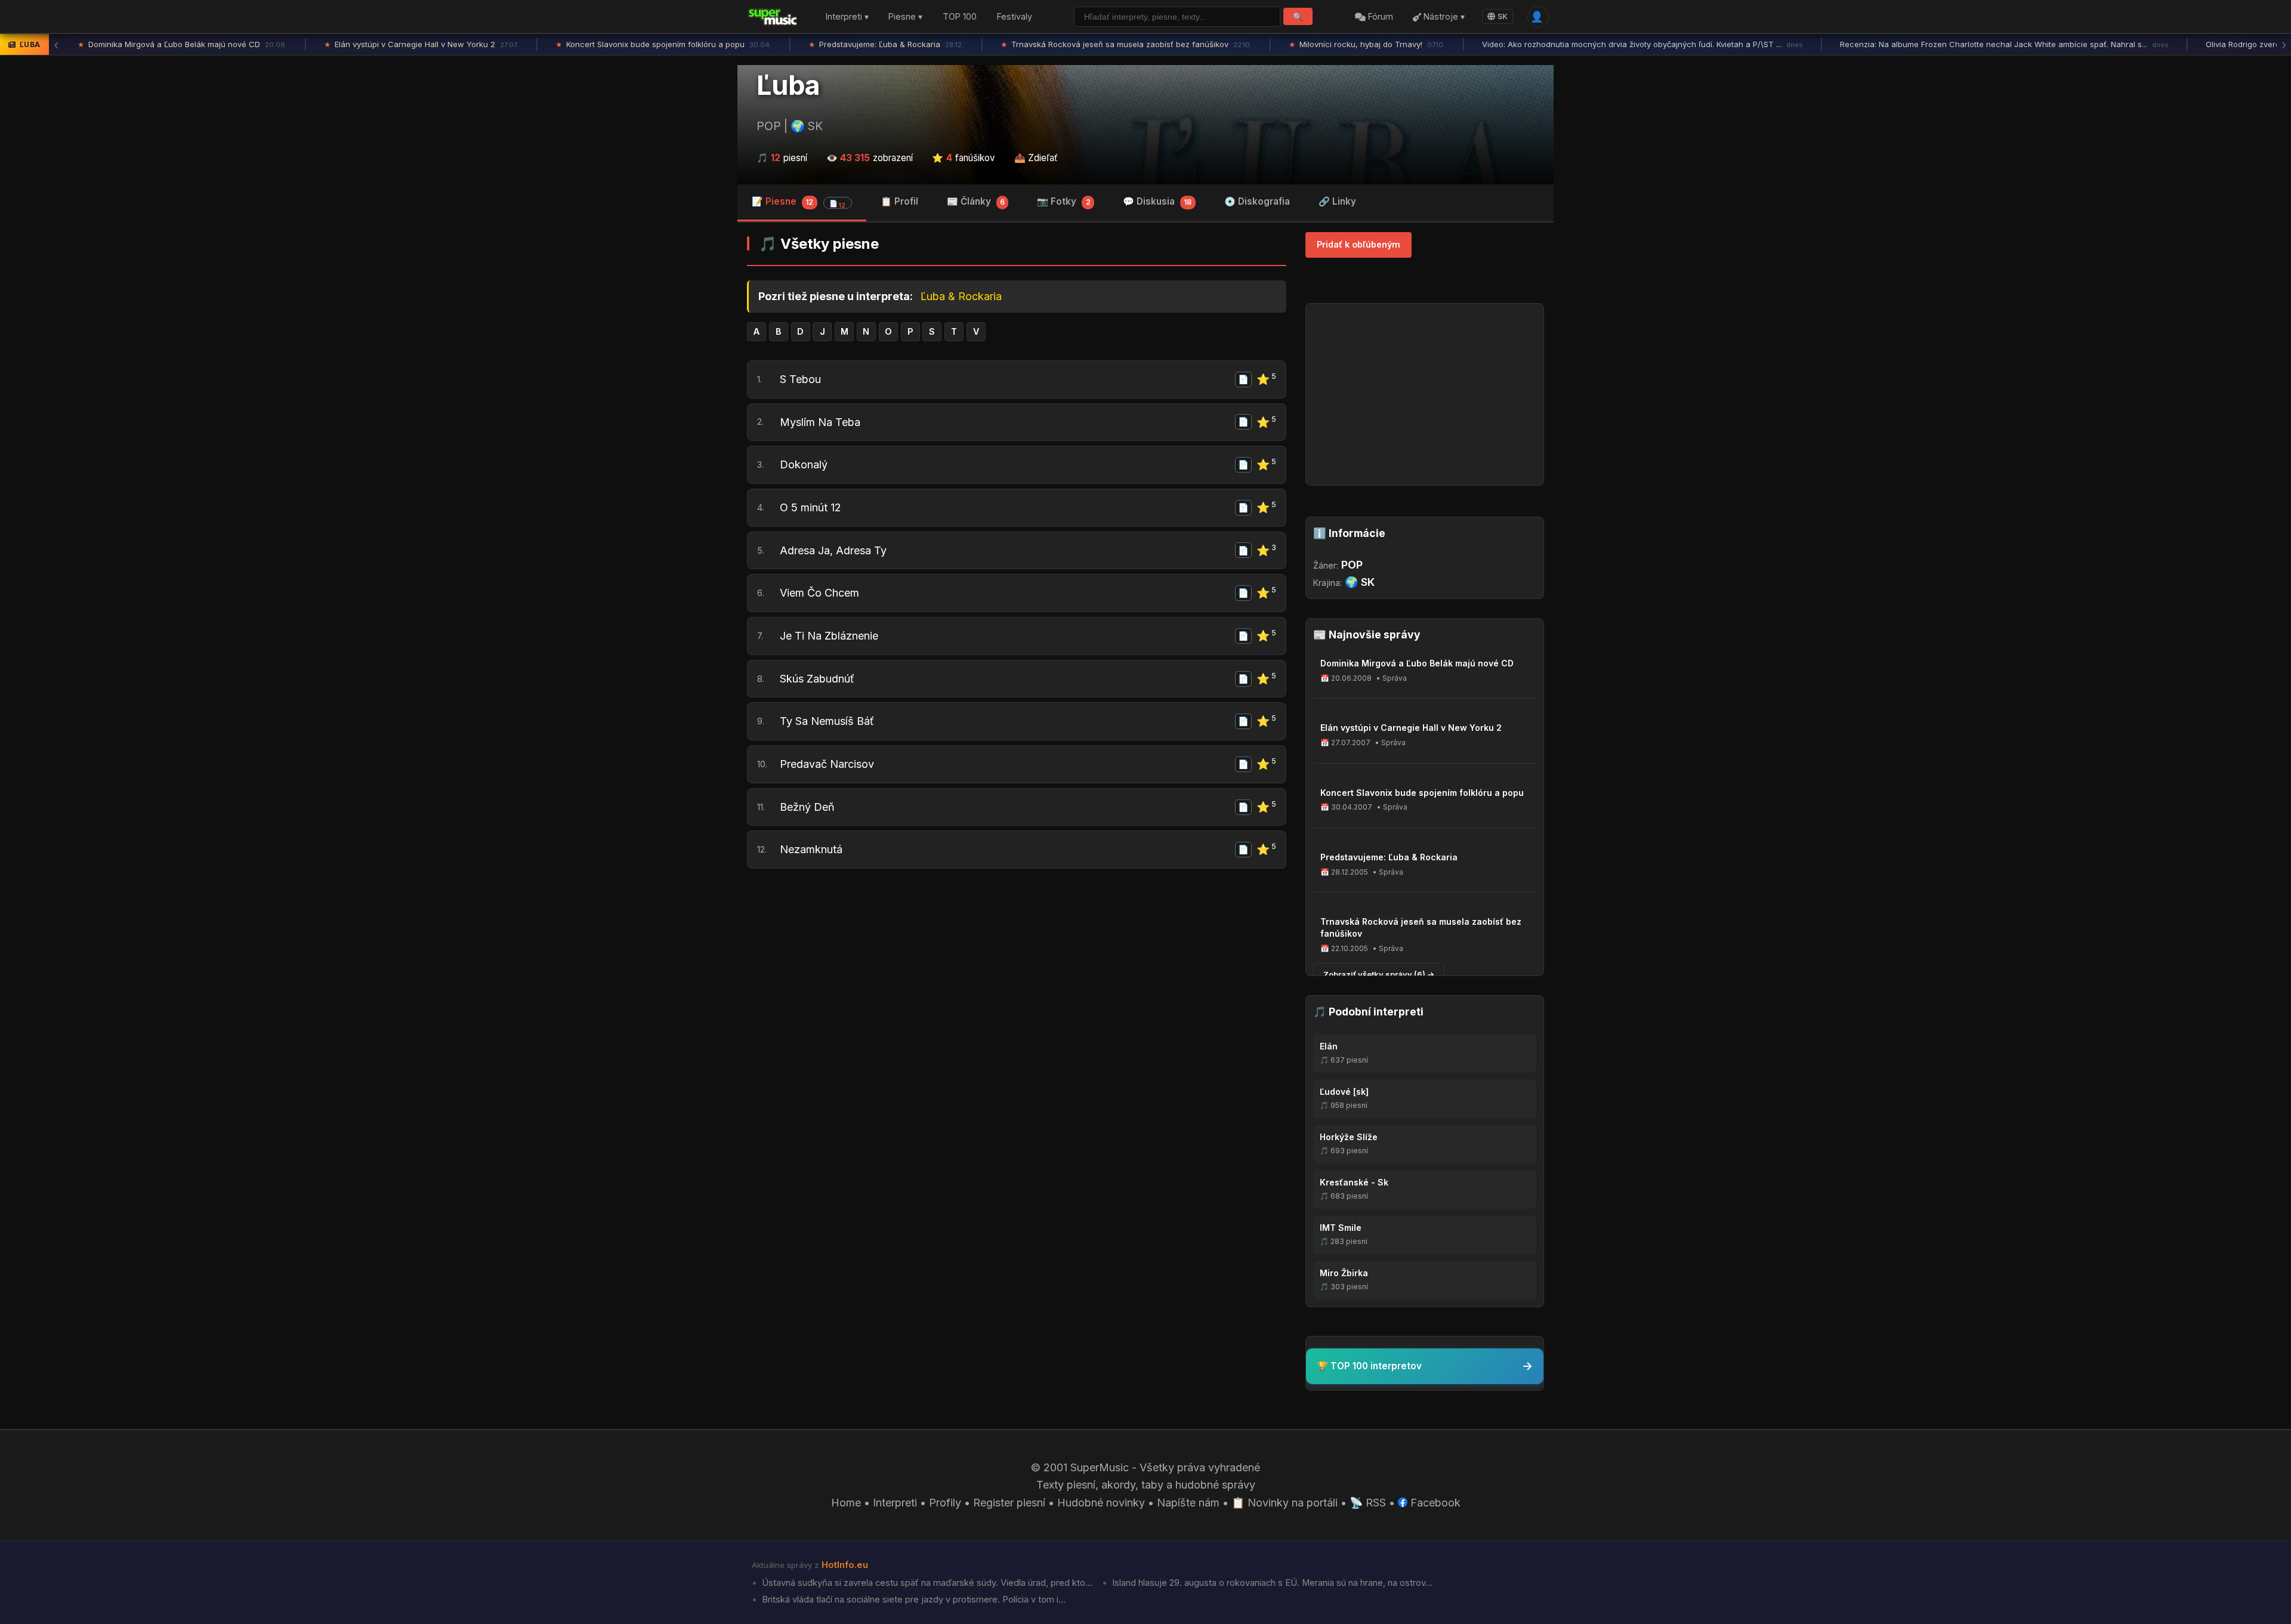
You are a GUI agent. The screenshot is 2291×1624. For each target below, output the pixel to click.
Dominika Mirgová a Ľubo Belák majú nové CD (182, 44)
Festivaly (1015, 17)
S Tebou (800, 379)
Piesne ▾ (905, 17)
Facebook (1434, 1503)
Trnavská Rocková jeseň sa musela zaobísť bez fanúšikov (1126, 44)
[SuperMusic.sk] (773, 17)
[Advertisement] (1017, 970)
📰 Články (976, 201)
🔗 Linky (1337, 201)
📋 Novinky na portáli (1285, 1503)
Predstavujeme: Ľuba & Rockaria (886, 44)
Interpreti (895, 1503)
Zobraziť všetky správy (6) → (1379, 974)
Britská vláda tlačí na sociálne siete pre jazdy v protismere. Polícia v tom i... (913, 1600)
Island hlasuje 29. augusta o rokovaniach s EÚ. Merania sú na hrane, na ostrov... (1271, 1583)
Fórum (1379, 17)
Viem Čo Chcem (819, 593)
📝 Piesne (799, 203)
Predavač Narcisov (827, 764)
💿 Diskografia (1257, 201)
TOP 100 (960, 17)
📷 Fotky (1063, 201)
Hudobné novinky (1101, 1503)
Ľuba (788, 85)
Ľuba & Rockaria (961, 296)
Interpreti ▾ (847, 17)
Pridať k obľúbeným (1358, 244)
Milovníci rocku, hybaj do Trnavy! (1367, 44)
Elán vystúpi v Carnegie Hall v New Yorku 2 (421, 44)
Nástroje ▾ (1443, 17)
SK (1503, 16)
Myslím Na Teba (820, 422)
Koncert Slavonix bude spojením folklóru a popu (663, 44)
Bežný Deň (807, 807)
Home (846, 1503)
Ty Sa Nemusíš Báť (827, 721)
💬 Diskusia (1157, 201)
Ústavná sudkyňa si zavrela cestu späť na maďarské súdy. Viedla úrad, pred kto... (926, 1583)
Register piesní (1009, 1503)
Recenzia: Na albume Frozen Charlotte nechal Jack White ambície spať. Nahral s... (2004, 44)
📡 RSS (1368, 1503)
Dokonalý (804, 464)
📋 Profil (899, 201)
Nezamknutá (811, 849)
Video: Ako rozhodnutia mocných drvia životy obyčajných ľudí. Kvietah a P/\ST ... (1642, 44)
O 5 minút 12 (811, 507)
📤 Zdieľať (1036, 158)
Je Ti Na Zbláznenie (829, 636)
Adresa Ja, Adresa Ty (833, 550)
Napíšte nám (1188, 1503)
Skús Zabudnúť (817, 679)
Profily (945, 1503)
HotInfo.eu (845, 1565)
